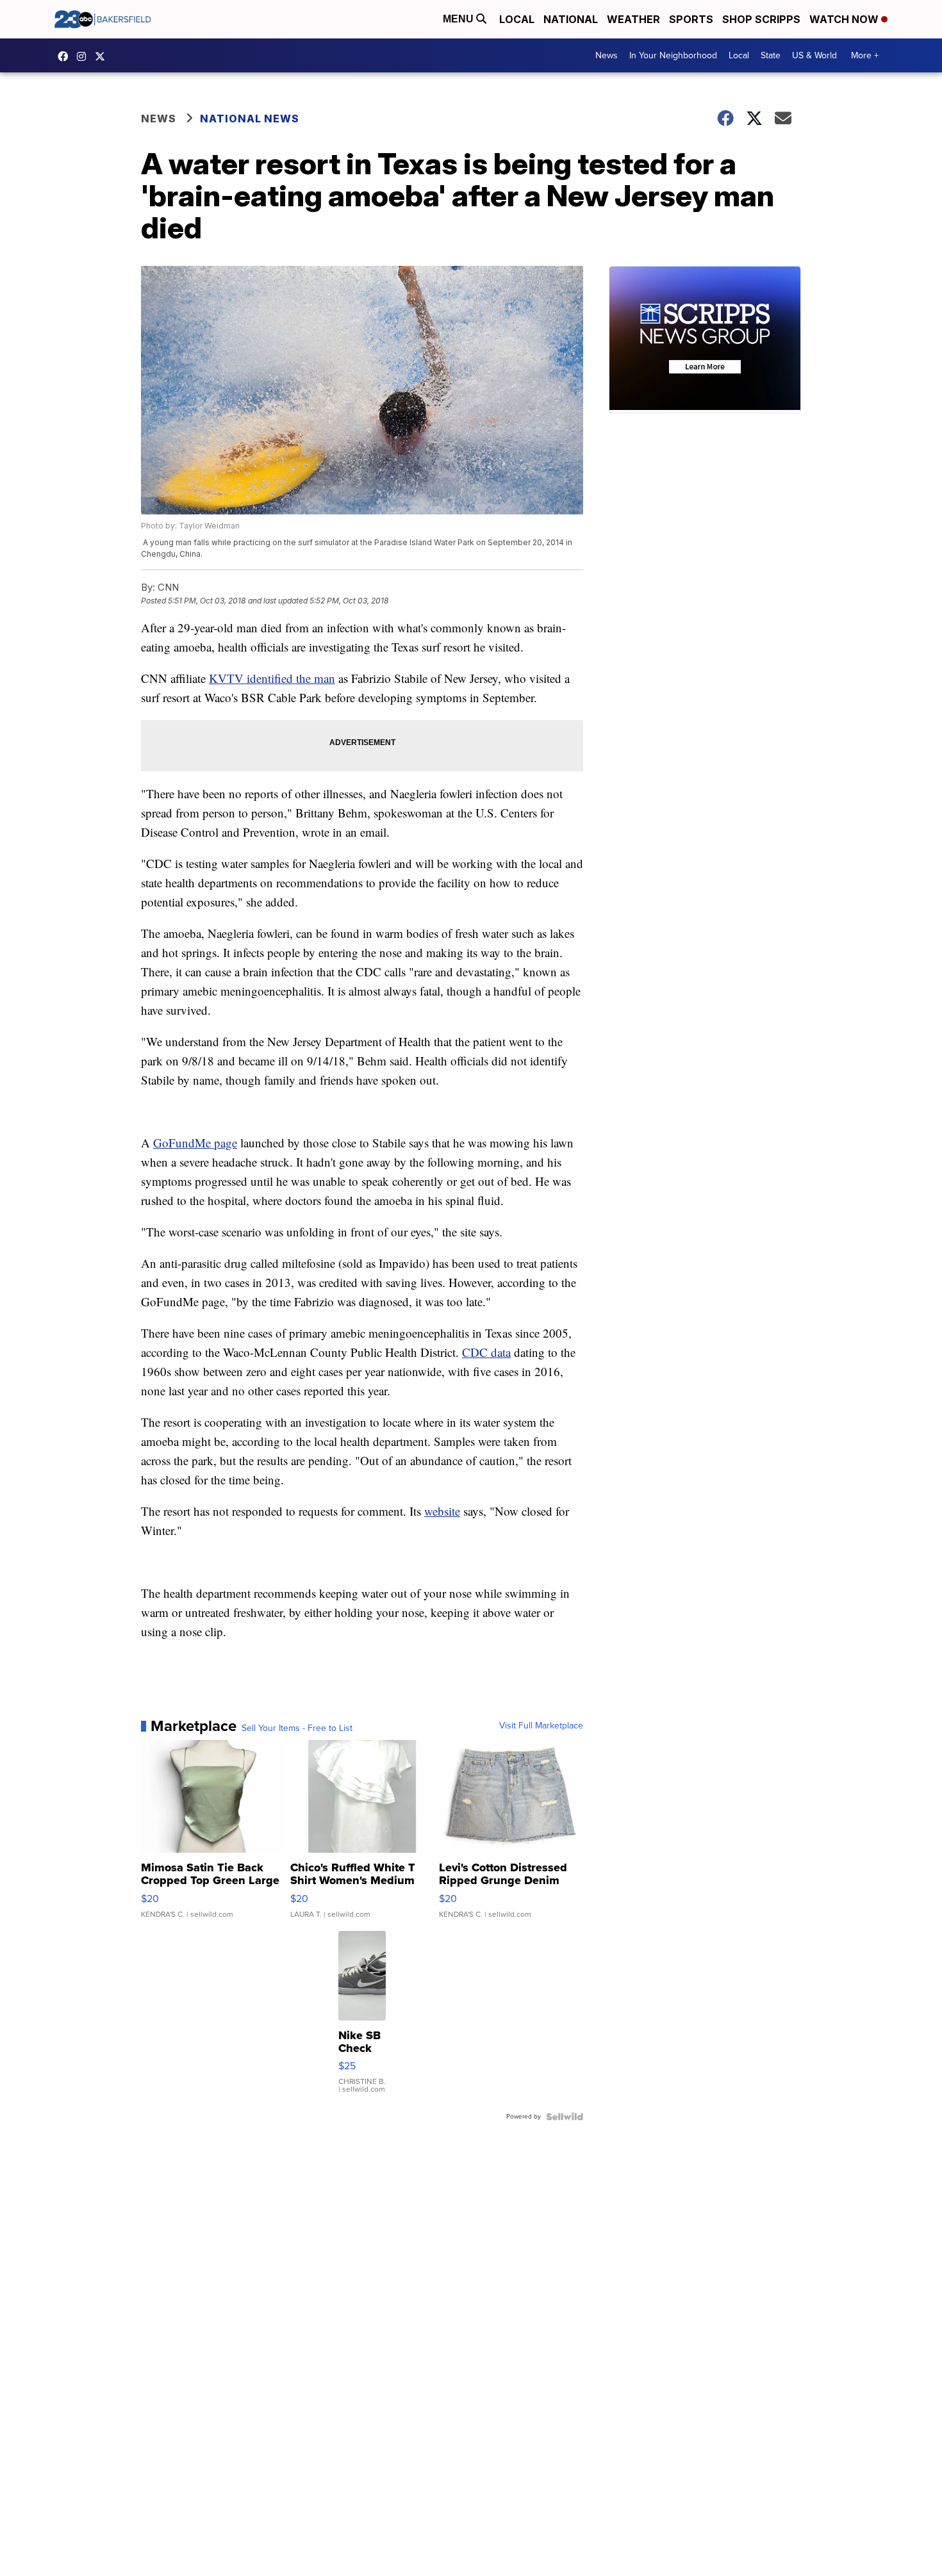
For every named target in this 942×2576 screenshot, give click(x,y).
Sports (691, 19)
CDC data (486, 1352)
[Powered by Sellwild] (565, 2117)
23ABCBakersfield (66, 56)
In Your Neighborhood (673, 55)
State (771, 55)
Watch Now (845, 19)
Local (517, 19)
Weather (633, 19)
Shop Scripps (761, 19)
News (607, 55)
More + (865, 55)
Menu (459, 19)
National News (250, 119)
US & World (814, 55)
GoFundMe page (195, 1143)
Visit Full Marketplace (541, 1726)
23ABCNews (85, 56)
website (442, 1511)
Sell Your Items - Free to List (297, 1728)
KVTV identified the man (272, 678)
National (571, 19)
